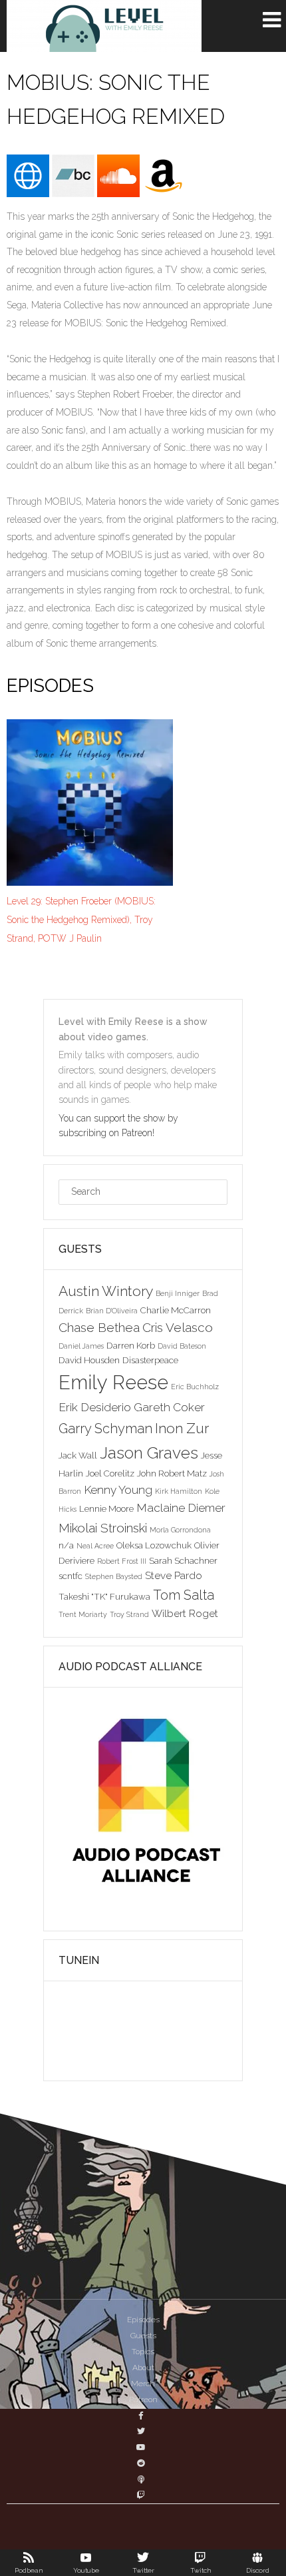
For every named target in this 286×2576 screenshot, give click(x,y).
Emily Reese (113, 1382)
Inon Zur (182, 1428)
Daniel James (81, 1346)
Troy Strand (129, 1614)
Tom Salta (184, 1595)
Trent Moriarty (83, 1614)
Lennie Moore (106, 1508)
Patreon (143, 2400)
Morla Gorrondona (180, 1530)
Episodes (143, 2320)
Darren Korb (131, 1345)
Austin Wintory (106, 1291)
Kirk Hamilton (179, 1491)
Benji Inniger (178, 1293)
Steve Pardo (174, 1575)
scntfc (71, 1576)
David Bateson (182, 1346)
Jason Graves (149, 1453)
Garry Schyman (105, 1429)
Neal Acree (95, 1546)
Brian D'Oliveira (112, 1311)
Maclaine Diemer (181, 1508)
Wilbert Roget (185, 1613)
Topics (143, 2352)
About (143, 2368)
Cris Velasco (178, 1327)
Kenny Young (118, 1490)
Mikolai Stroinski (103, 1528)
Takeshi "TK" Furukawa (104, 1596)
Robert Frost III (122, 1561)
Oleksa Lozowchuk (154, 1545)
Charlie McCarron (176, 1310)
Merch (143, 2384)
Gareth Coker (169, 1407)
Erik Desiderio (95, 1407)
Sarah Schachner (183, 1560)
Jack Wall (78, 1455)
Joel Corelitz (110, 1473)
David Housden (89, 1360)
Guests (143, 2336)
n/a (66, 1545)
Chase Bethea (99, 1327)
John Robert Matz (172, 1473)
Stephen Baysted (114, 1576)
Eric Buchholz (195, 1387)
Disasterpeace (150, 1360)
